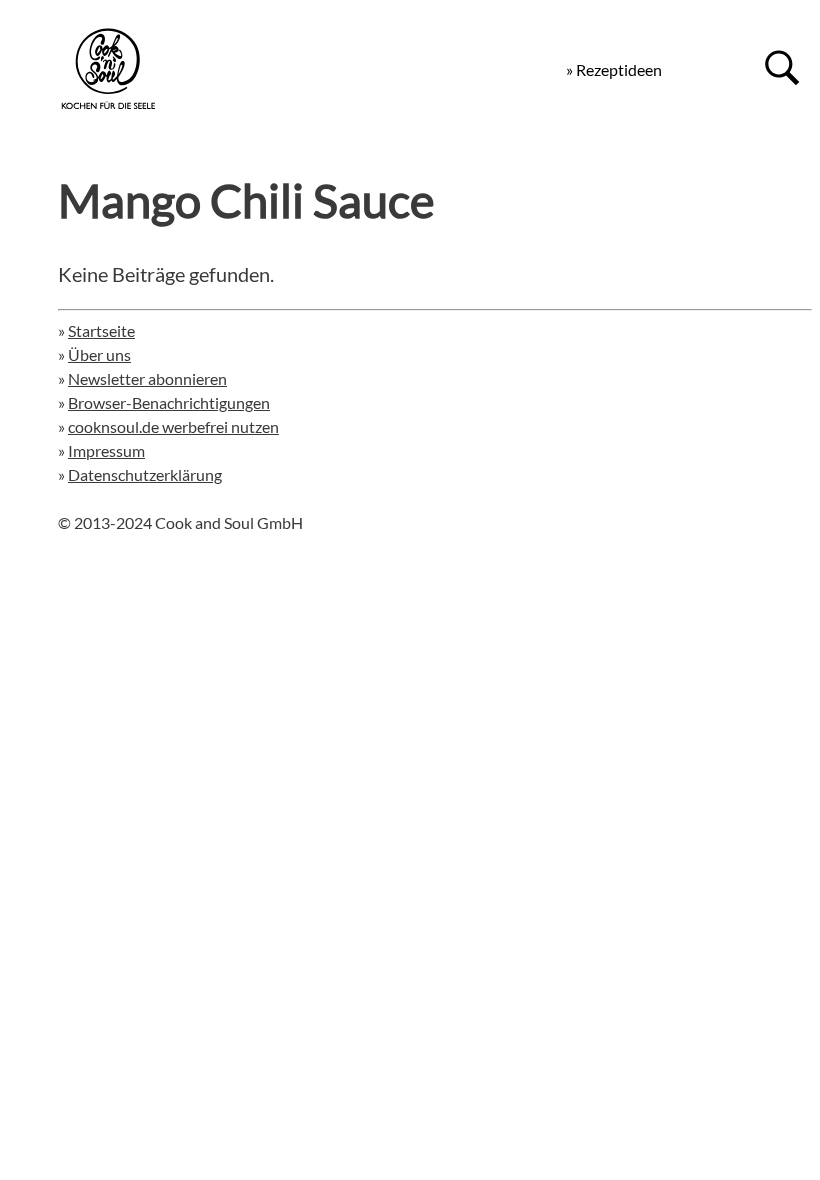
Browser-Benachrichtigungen (169, 402)
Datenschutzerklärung (145, 474)
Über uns (99, 354)
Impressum (106, 450)
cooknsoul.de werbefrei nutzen (173, 426)
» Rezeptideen (614, 69)
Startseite (101, 330)
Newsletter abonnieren (147, 378)
